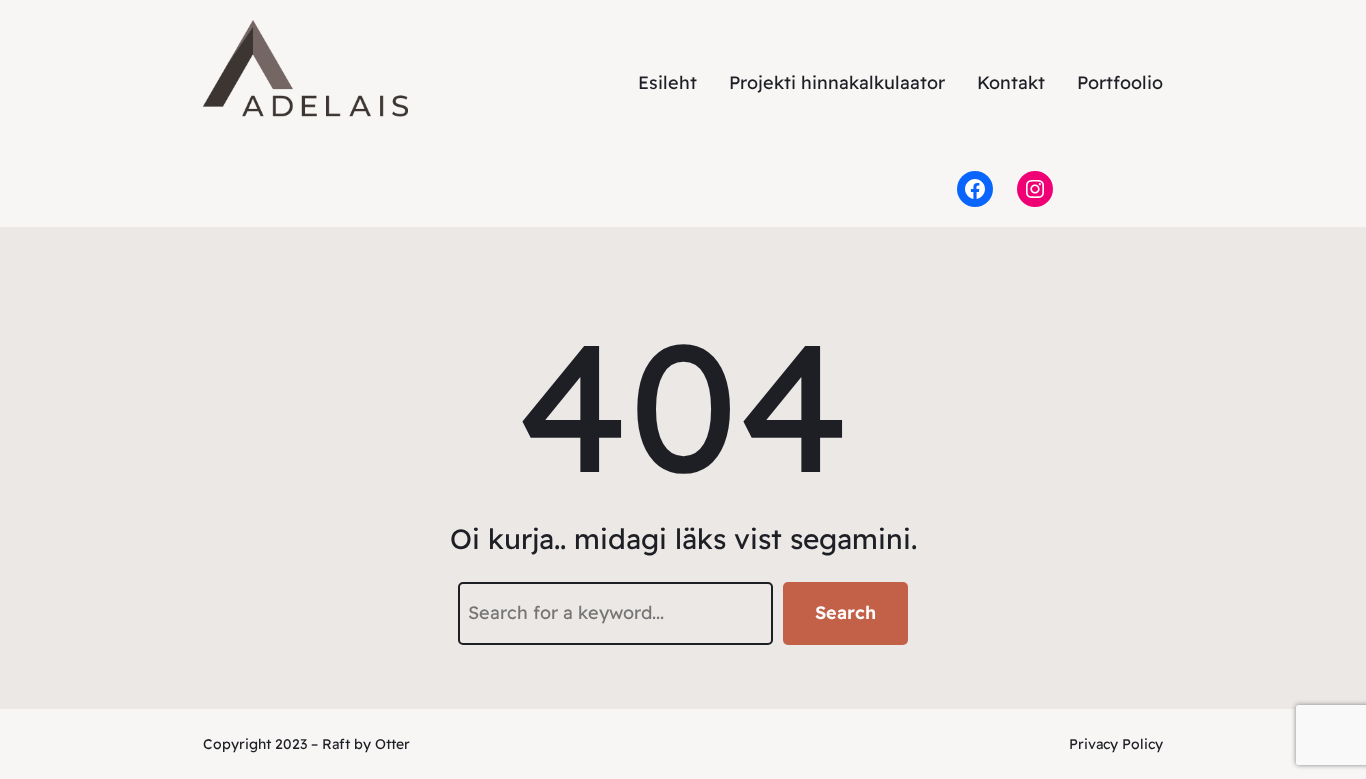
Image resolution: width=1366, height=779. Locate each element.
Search (845, 612)
